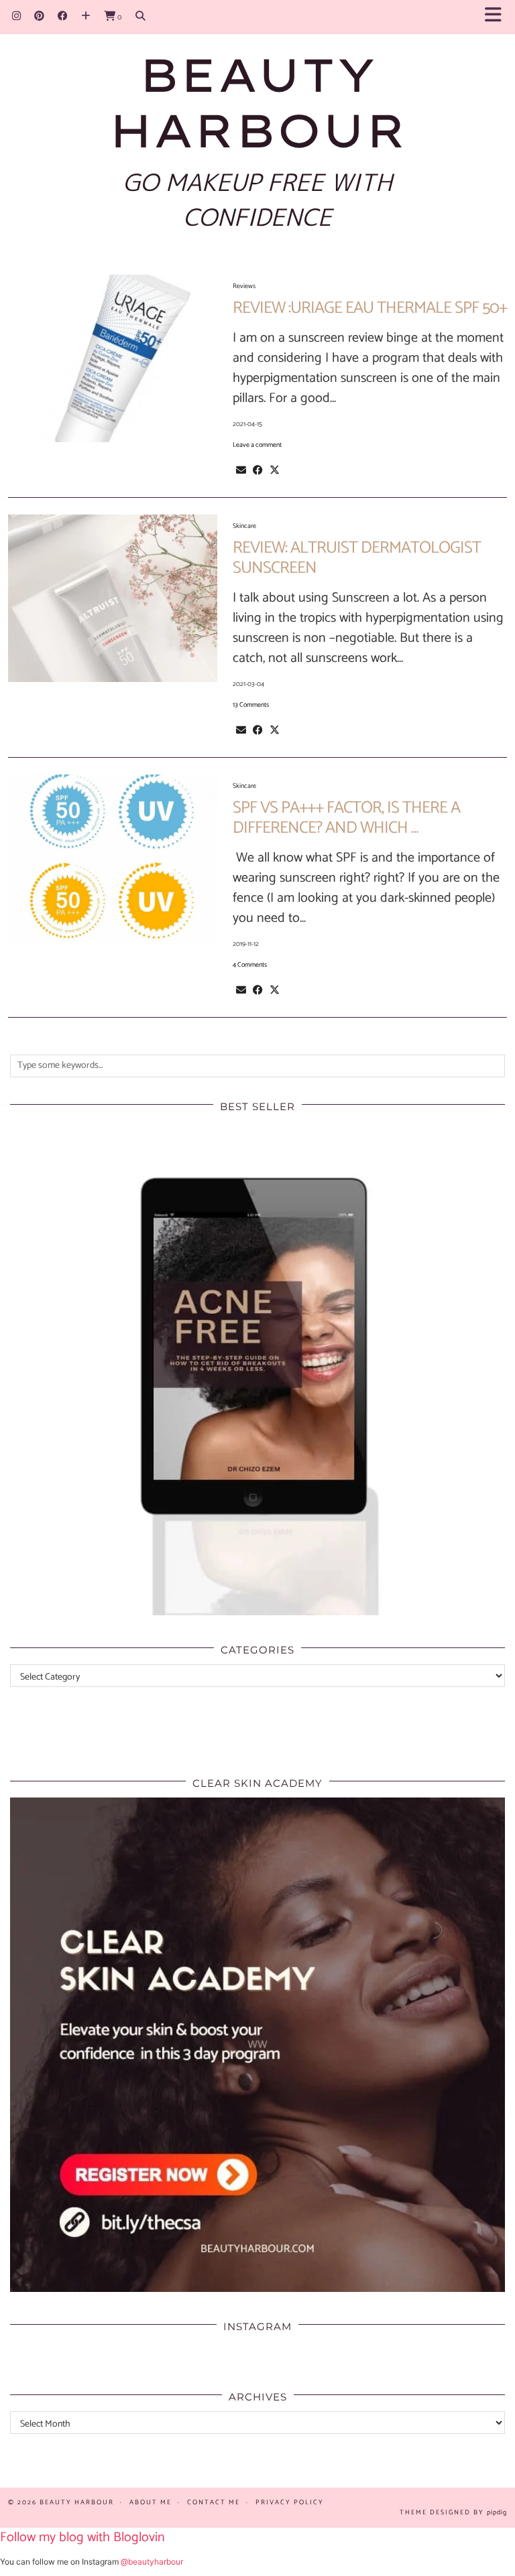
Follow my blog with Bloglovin (82, 2537)
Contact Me (214, 2502)
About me (151, 2502)
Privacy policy (290, 2502)
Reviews (244, 286)
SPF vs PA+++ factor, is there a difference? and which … (346, 818)
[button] (497, 17)
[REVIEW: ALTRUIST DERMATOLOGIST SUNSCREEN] (113, 598)
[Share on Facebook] (258, 470)
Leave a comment (257, 445)
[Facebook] (63, 16)
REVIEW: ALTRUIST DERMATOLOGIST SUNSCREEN (357, 558)
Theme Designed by (453, 2512)
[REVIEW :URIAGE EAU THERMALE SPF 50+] (113, 358)
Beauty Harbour (258, 102)
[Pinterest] (39, 16)
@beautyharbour (152, 2562)
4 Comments (250, 965)
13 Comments (251, 705)
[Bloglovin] (86, 16)
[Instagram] (16, 16)
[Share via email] (241, 470)
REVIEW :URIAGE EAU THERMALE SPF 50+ (370, 308)
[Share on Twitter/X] (275, 470)
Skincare (244, 526)
